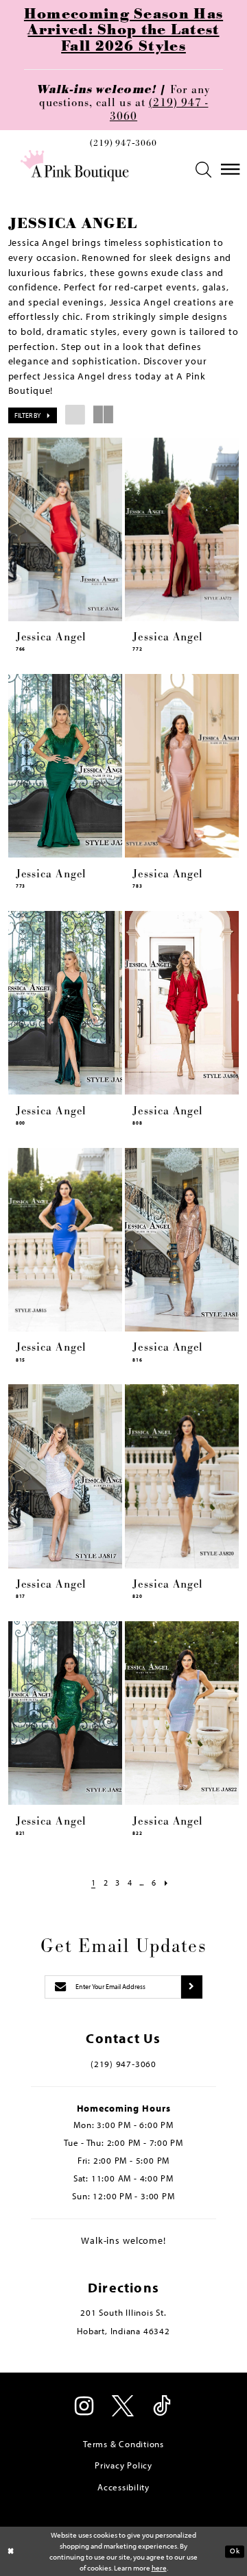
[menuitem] (123, 146)
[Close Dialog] (11, 2551)
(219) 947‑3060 (123, 144)
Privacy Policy (123, 2465)
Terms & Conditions (123, 2444)
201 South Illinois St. (123, 2312)
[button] (204, 170)
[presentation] (66, 529)
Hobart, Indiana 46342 (123, 2331)
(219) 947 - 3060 (159, 109)
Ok (235, 2551)
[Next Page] (167, 1883)
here (159, 2568)
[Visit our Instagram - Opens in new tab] (84, 2408)
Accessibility (123, 2487)
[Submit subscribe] (192, 1987)
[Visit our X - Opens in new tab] (123, 2408)
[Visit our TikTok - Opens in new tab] (163, 2408)
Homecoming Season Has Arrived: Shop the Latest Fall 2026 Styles (123, 31)
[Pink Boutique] (75, 166)
